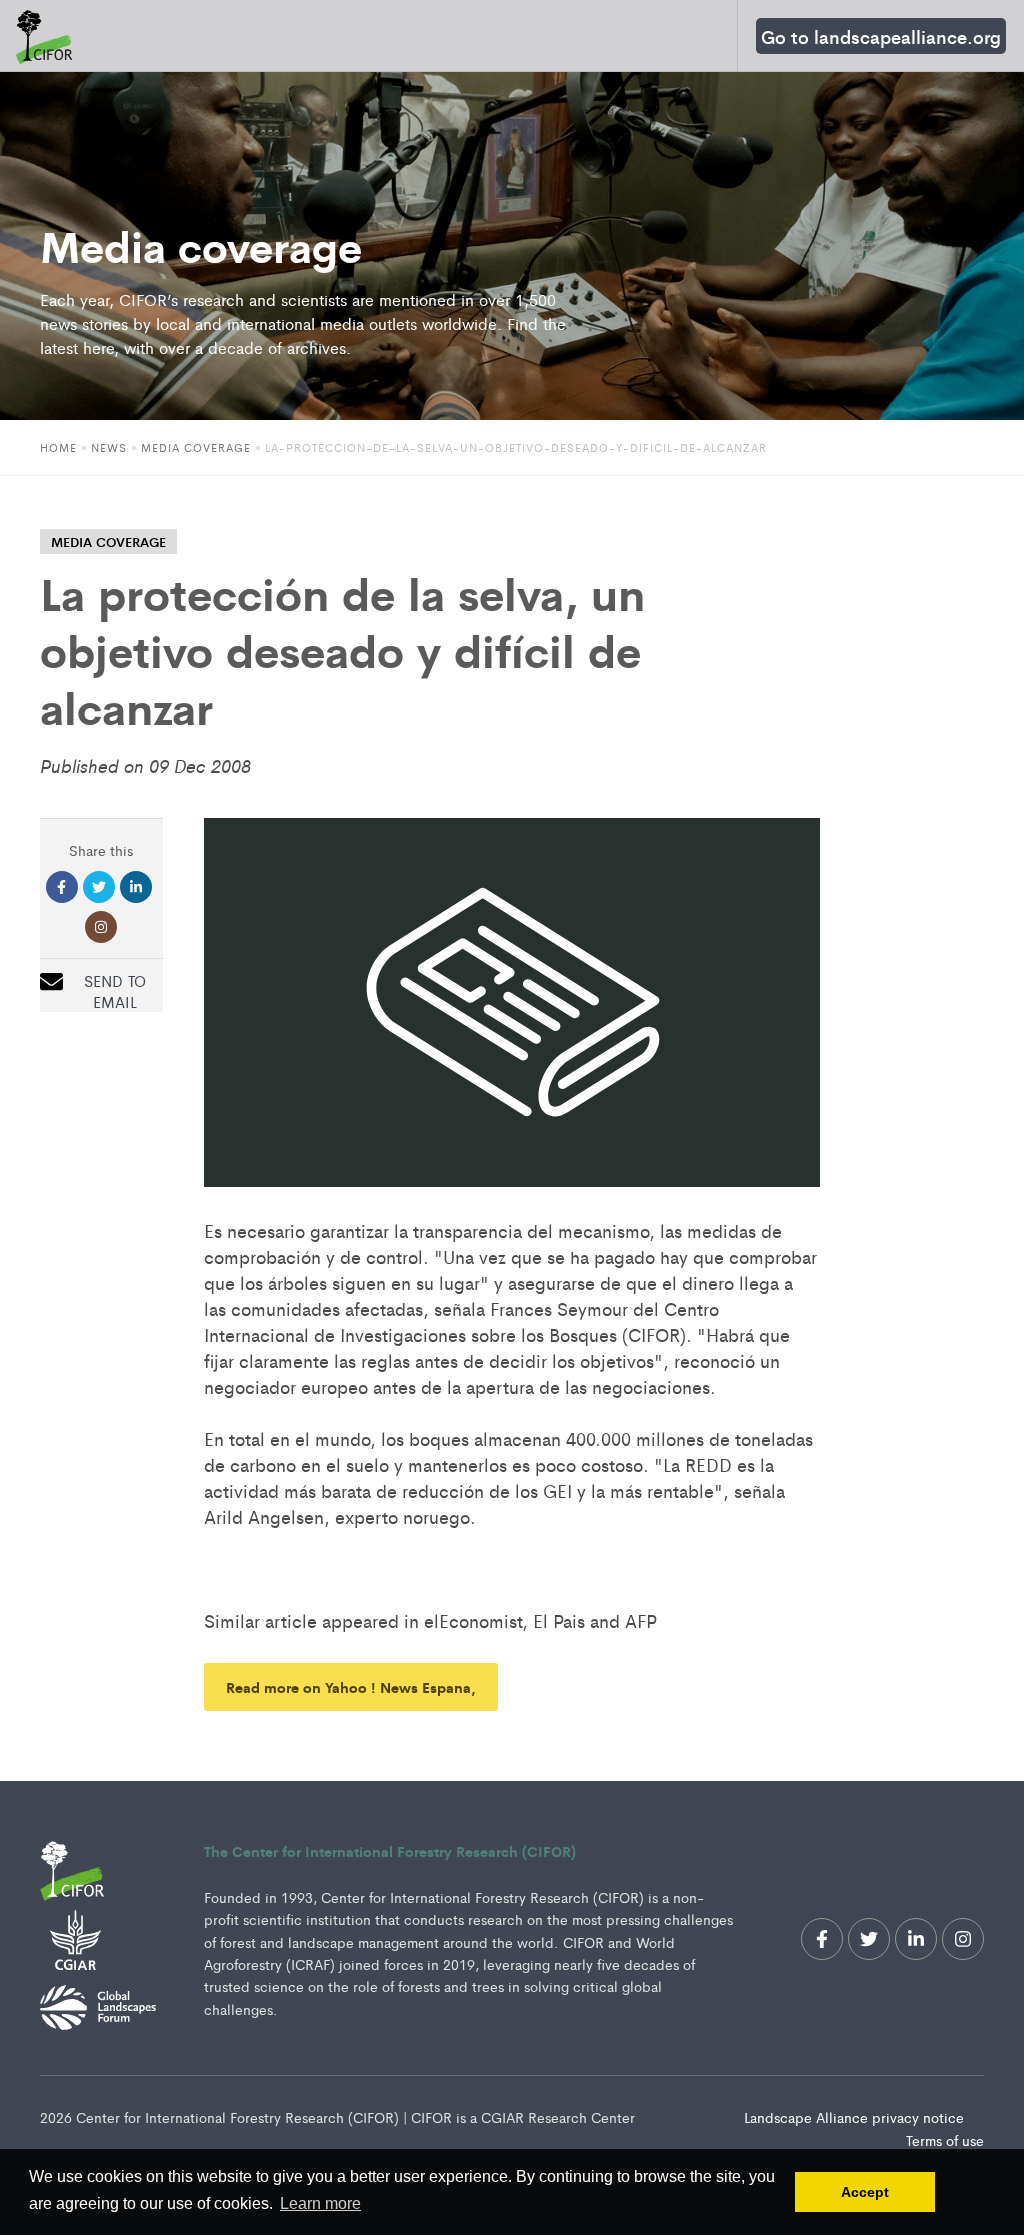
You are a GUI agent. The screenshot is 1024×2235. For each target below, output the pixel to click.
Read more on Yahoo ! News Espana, (351, 1686)
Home (58, 447)
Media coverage (196, 447)
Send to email (115, 991)
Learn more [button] (320, 2203)
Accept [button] (865, 2192)
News (109, 447)
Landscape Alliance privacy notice (856, 2117)
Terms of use (945, 2140)
